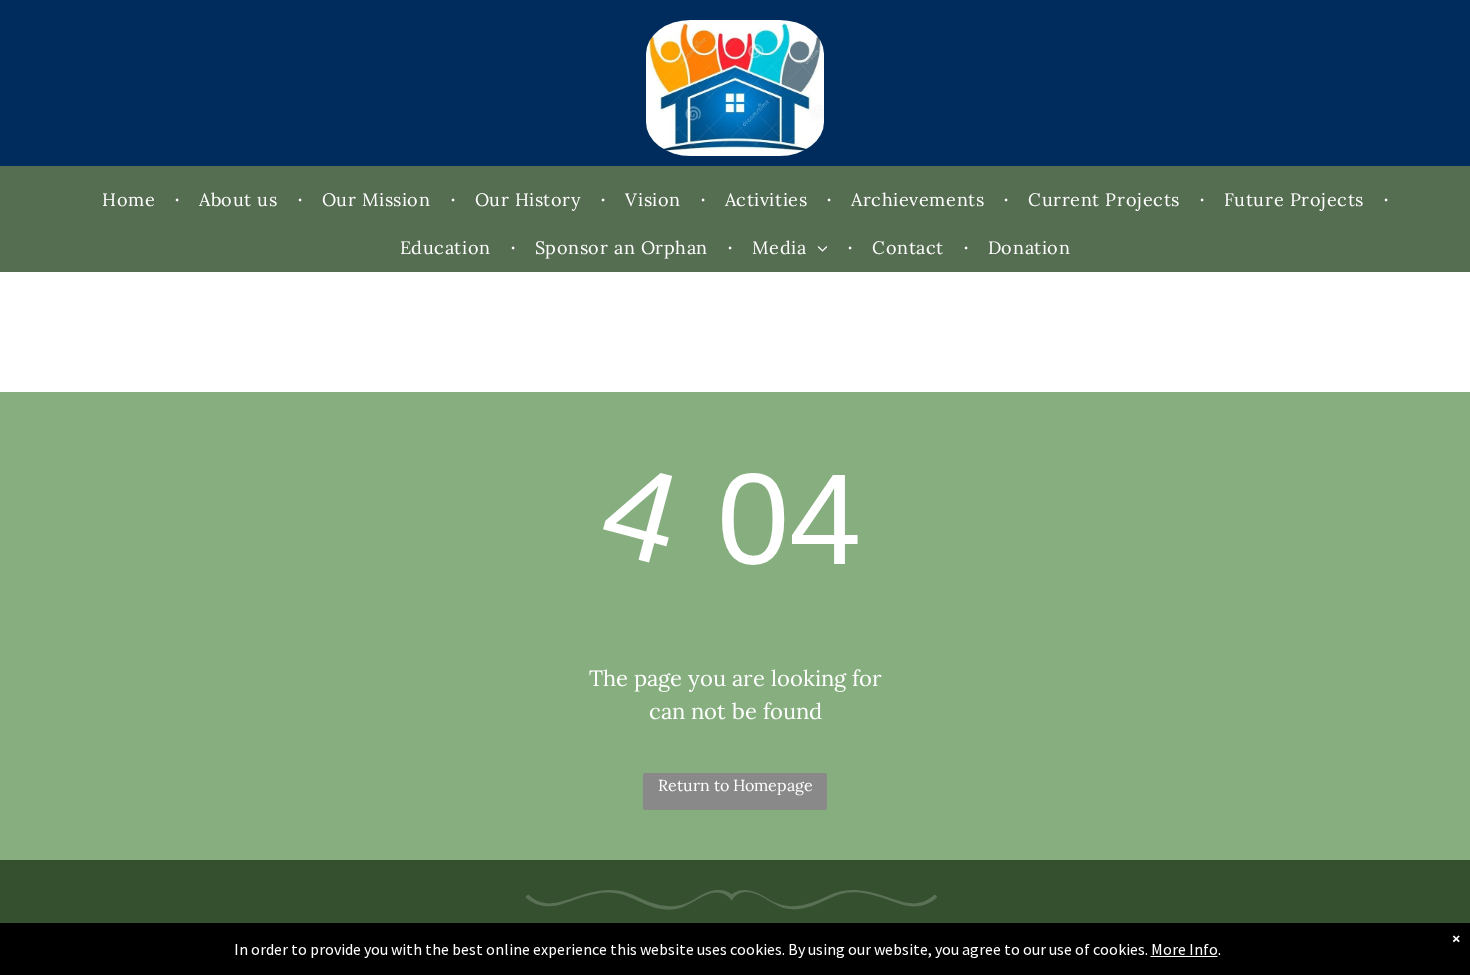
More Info (1184, 949)
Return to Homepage (735, 785)
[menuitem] (130, 200)
